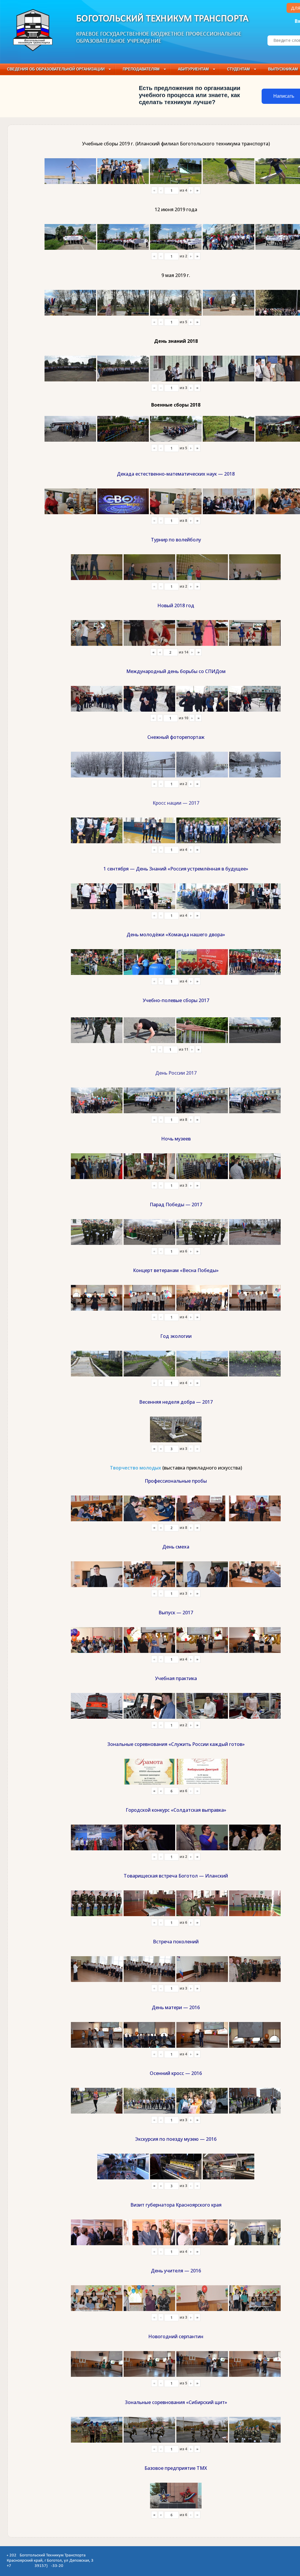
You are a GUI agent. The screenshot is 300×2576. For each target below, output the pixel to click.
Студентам (238, 69)
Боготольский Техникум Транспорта (162, 19)
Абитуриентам (193, 69)
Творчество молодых (135, 1468)
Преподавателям (141, 69)
